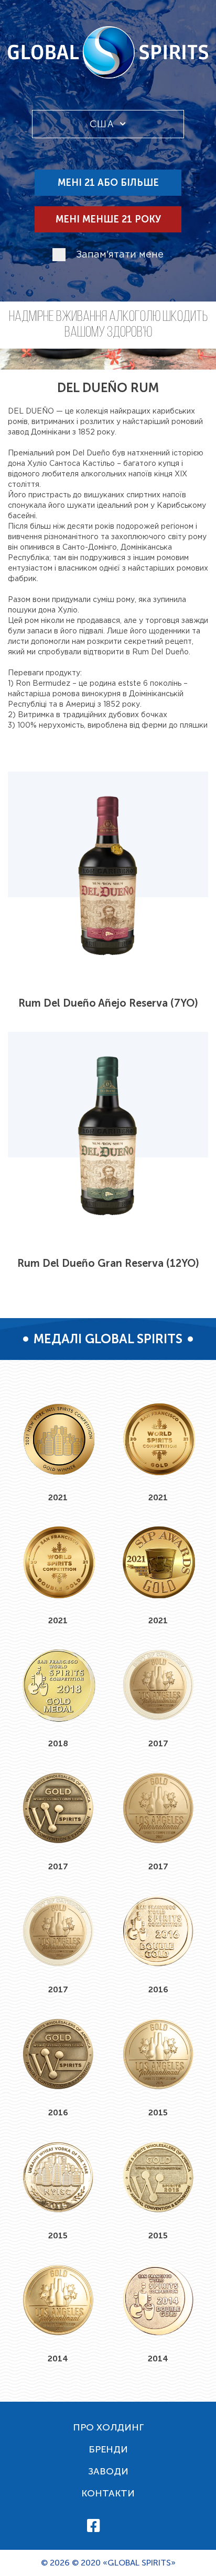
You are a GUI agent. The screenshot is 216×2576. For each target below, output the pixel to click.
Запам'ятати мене (120, 255)
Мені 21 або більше (108, 183)
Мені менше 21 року (108, 219)
